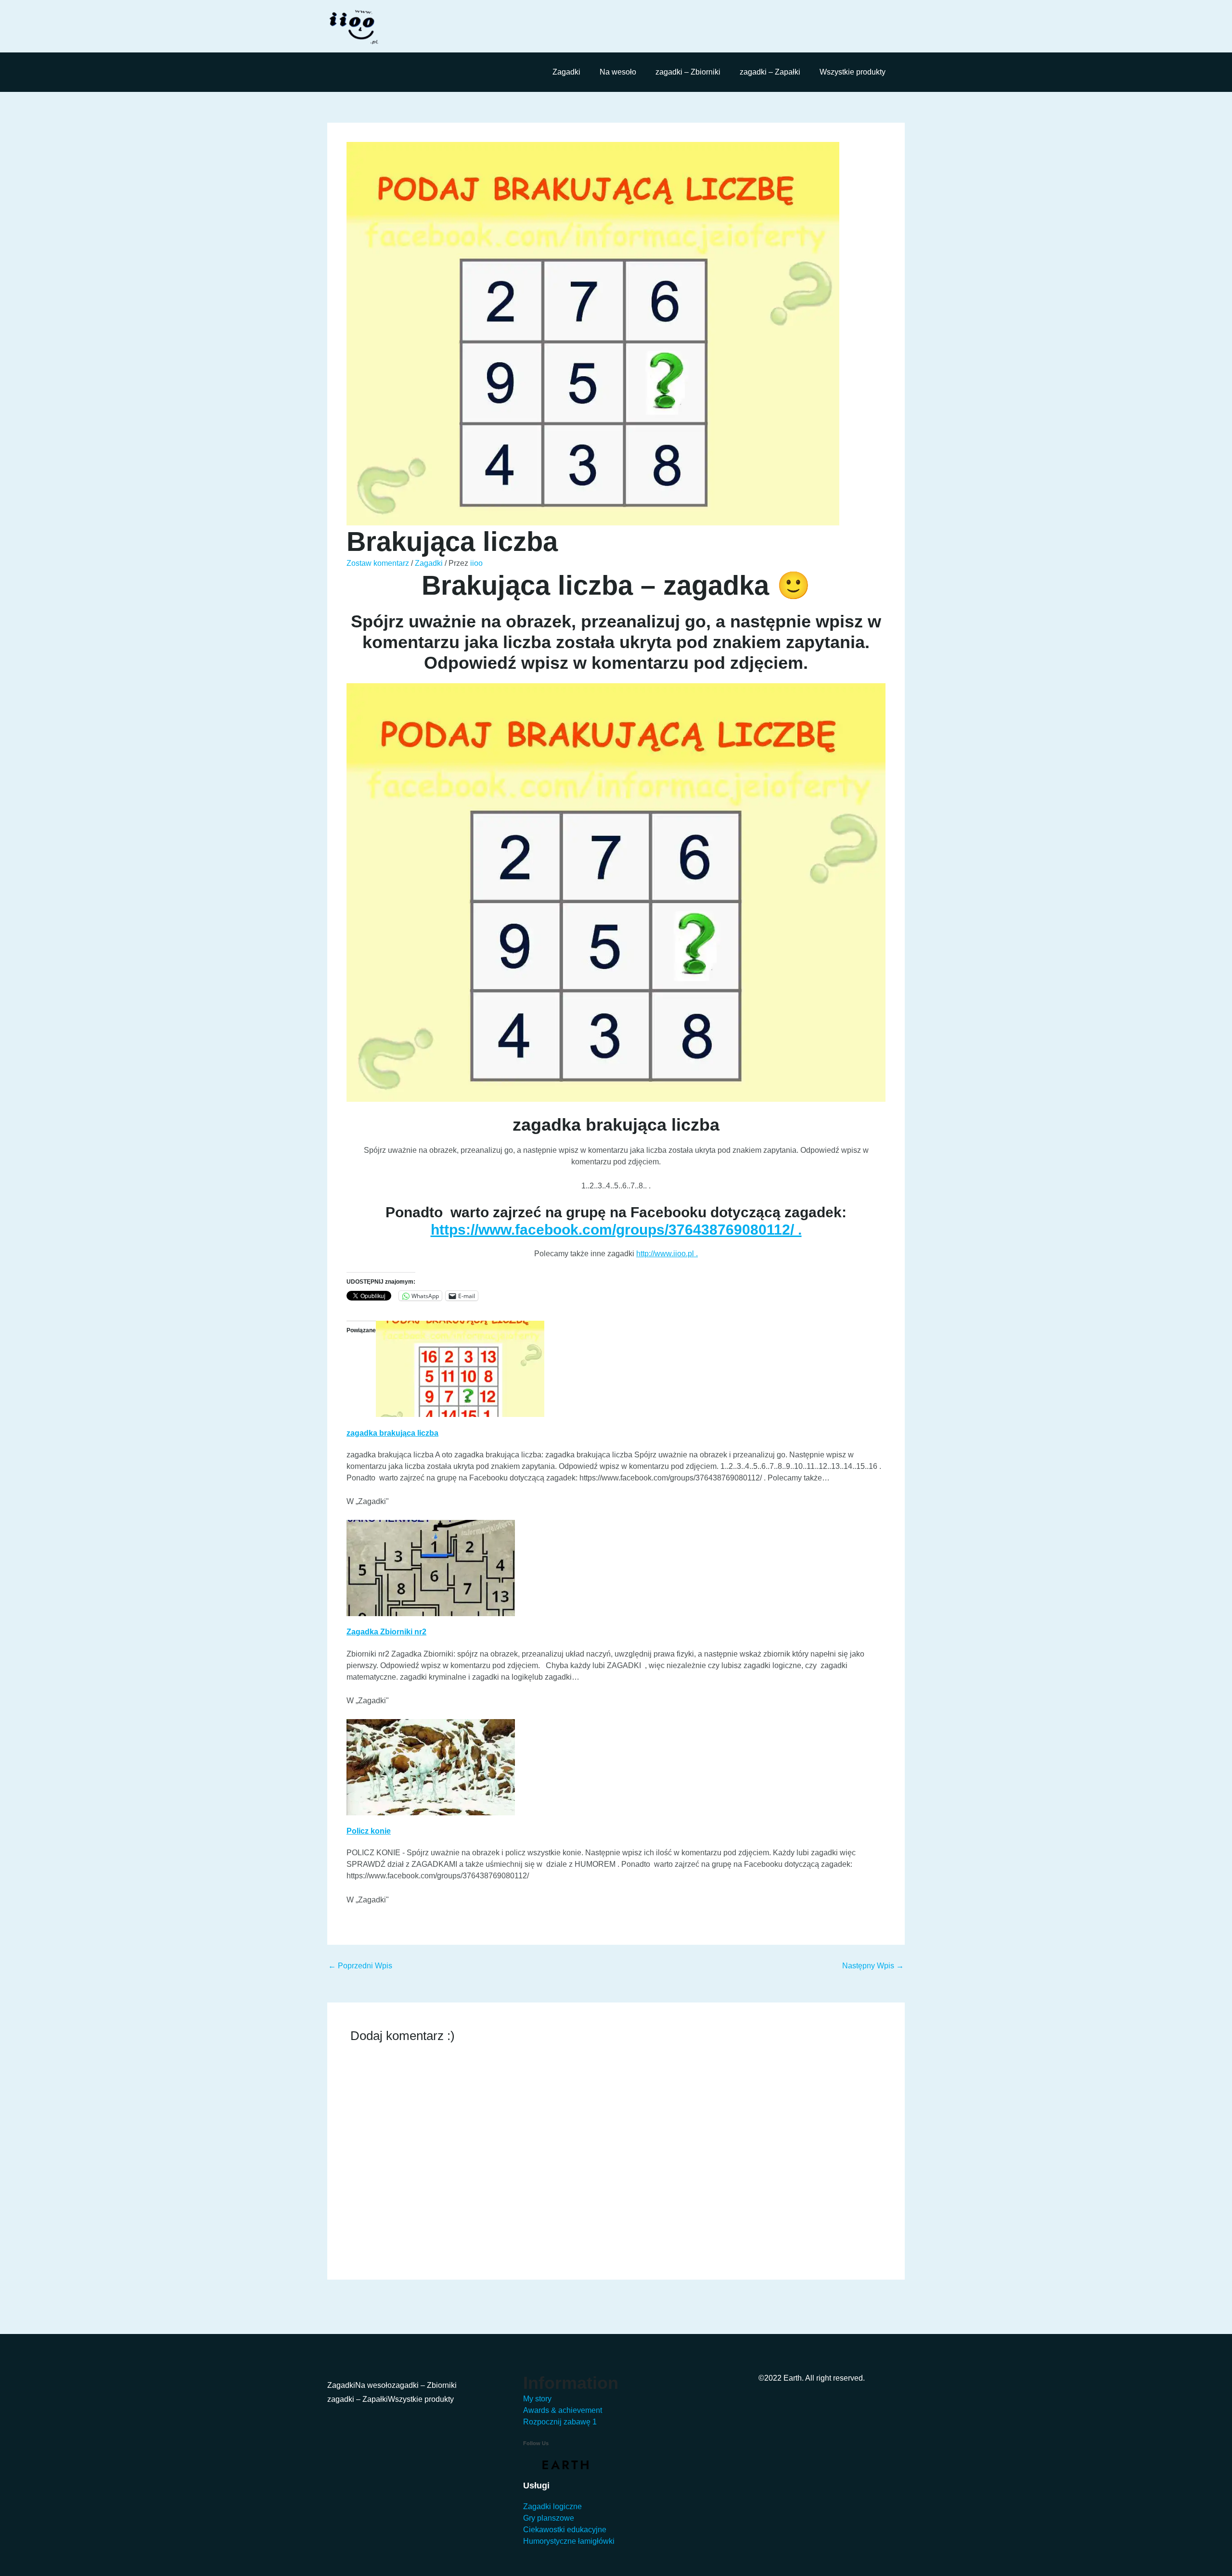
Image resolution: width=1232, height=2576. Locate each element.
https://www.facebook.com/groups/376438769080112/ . (616, 1230)
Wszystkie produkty (853, 72)
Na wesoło (618, 72)
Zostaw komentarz (378, 563)
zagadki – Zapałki (770, 72)
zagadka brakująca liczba (392, 1433)
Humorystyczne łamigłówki (569, 2541)
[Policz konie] (431, 1766)
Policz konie (369, 1831)
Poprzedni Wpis (360, 1966)
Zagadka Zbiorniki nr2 (386, 1632)
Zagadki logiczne (552, 2506)
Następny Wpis (873, 1966)
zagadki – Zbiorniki (688, 72)
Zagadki (566, 72)
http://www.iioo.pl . (667, 1254)
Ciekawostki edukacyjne (565, 2530)
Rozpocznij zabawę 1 (560, 2422)
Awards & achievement (563, 2410)
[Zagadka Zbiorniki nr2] (431, 1567)
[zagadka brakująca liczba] (460, 1369)
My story (537, 2399)
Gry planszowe (549, 2518)
